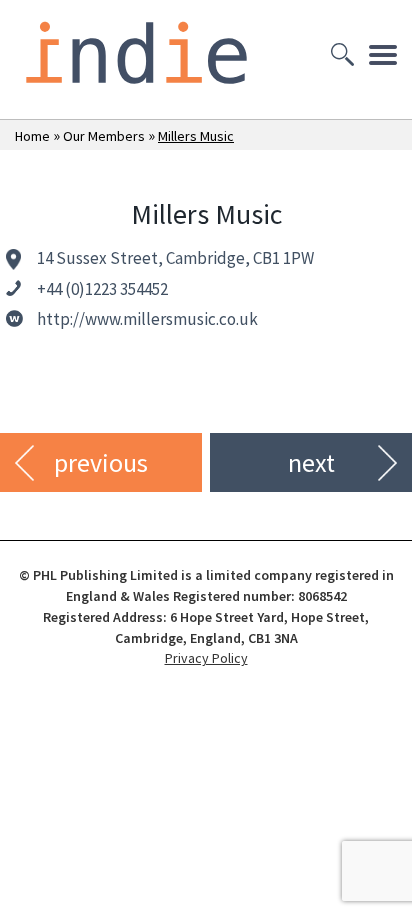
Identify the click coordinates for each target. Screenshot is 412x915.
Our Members (104, 136)
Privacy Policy (206, 658)
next (311, 462)
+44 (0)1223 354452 (102, 289)
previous (101, 462)
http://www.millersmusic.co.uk (147, 319)
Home (32, 136)
